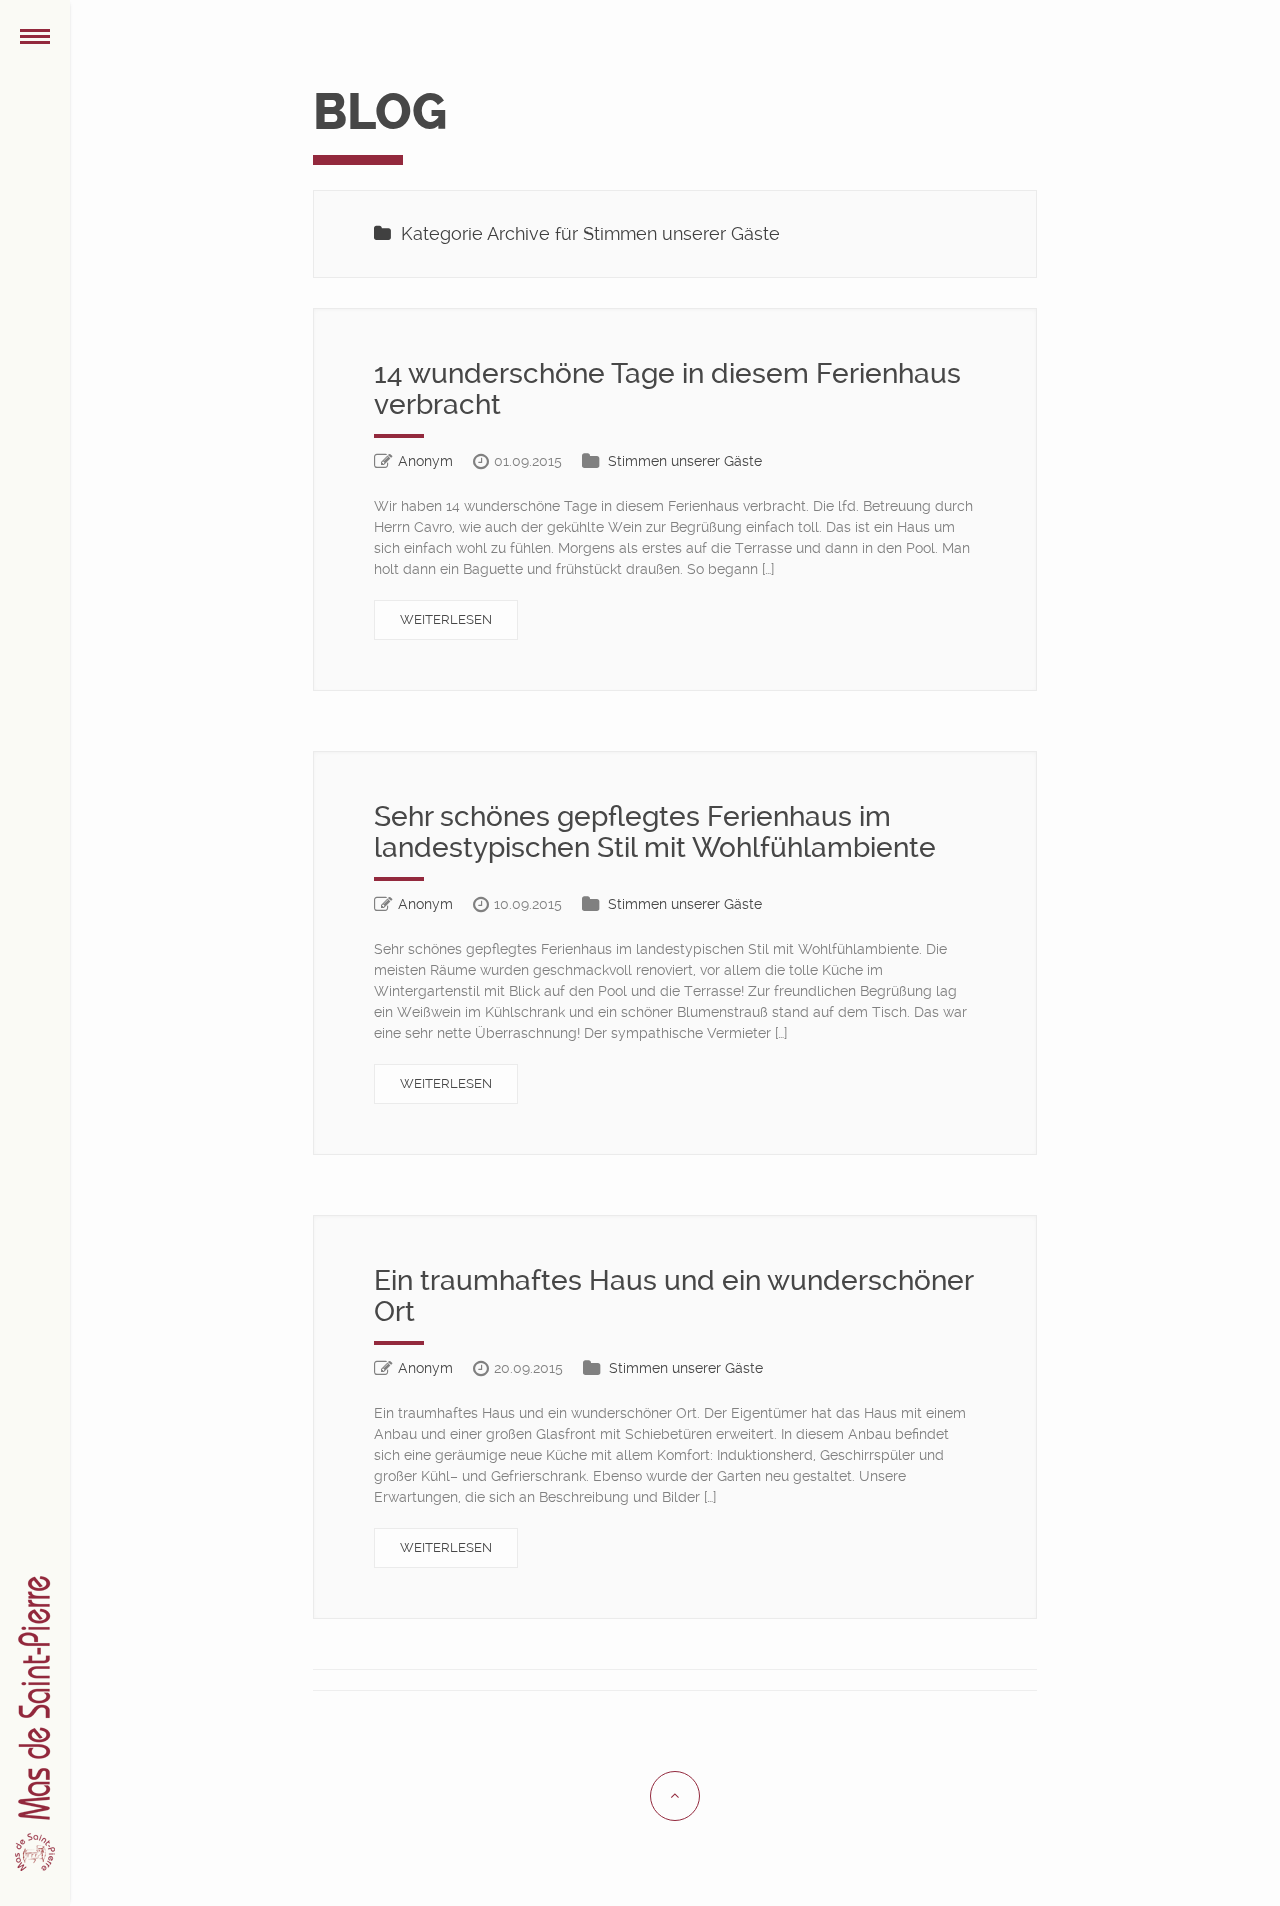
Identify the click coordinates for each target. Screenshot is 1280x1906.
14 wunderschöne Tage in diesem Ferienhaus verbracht (667, 389)
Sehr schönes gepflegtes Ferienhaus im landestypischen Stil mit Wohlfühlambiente (655, 832)
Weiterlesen (446, 619)
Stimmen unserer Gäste (685, 461)
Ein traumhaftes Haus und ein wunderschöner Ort (673, 1296)
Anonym (425, 461)
